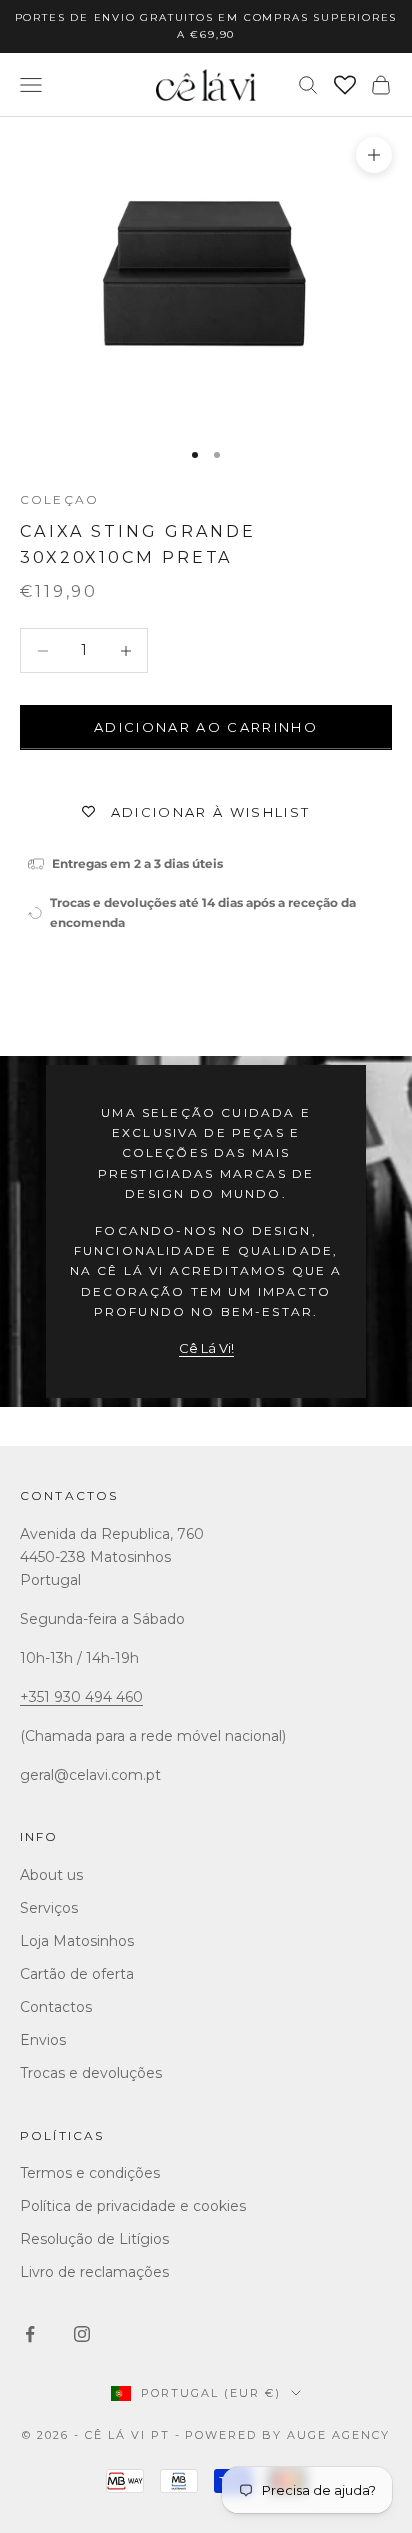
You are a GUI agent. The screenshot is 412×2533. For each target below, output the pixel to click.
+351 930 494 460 (81, 1697)
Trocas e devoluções (91, 2073)
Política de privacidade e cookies (133, 2206)
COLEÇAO (59, 499)
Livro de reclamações (94, 2272)
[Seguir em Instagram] (82, 2334)
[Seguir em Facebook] (30, 2334)
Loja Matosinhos (77, 1941)
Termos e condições (90, 2173)
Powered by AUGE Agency (287, 2435)
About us (51, 1875)
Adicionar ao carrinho (206, 727)
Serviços (49, 1908)
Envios (43, 2040)
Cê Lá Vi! (206, 1348)
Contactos (69, 1495)
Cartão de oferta (77, 1974)
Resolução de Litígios (94, 2239)
